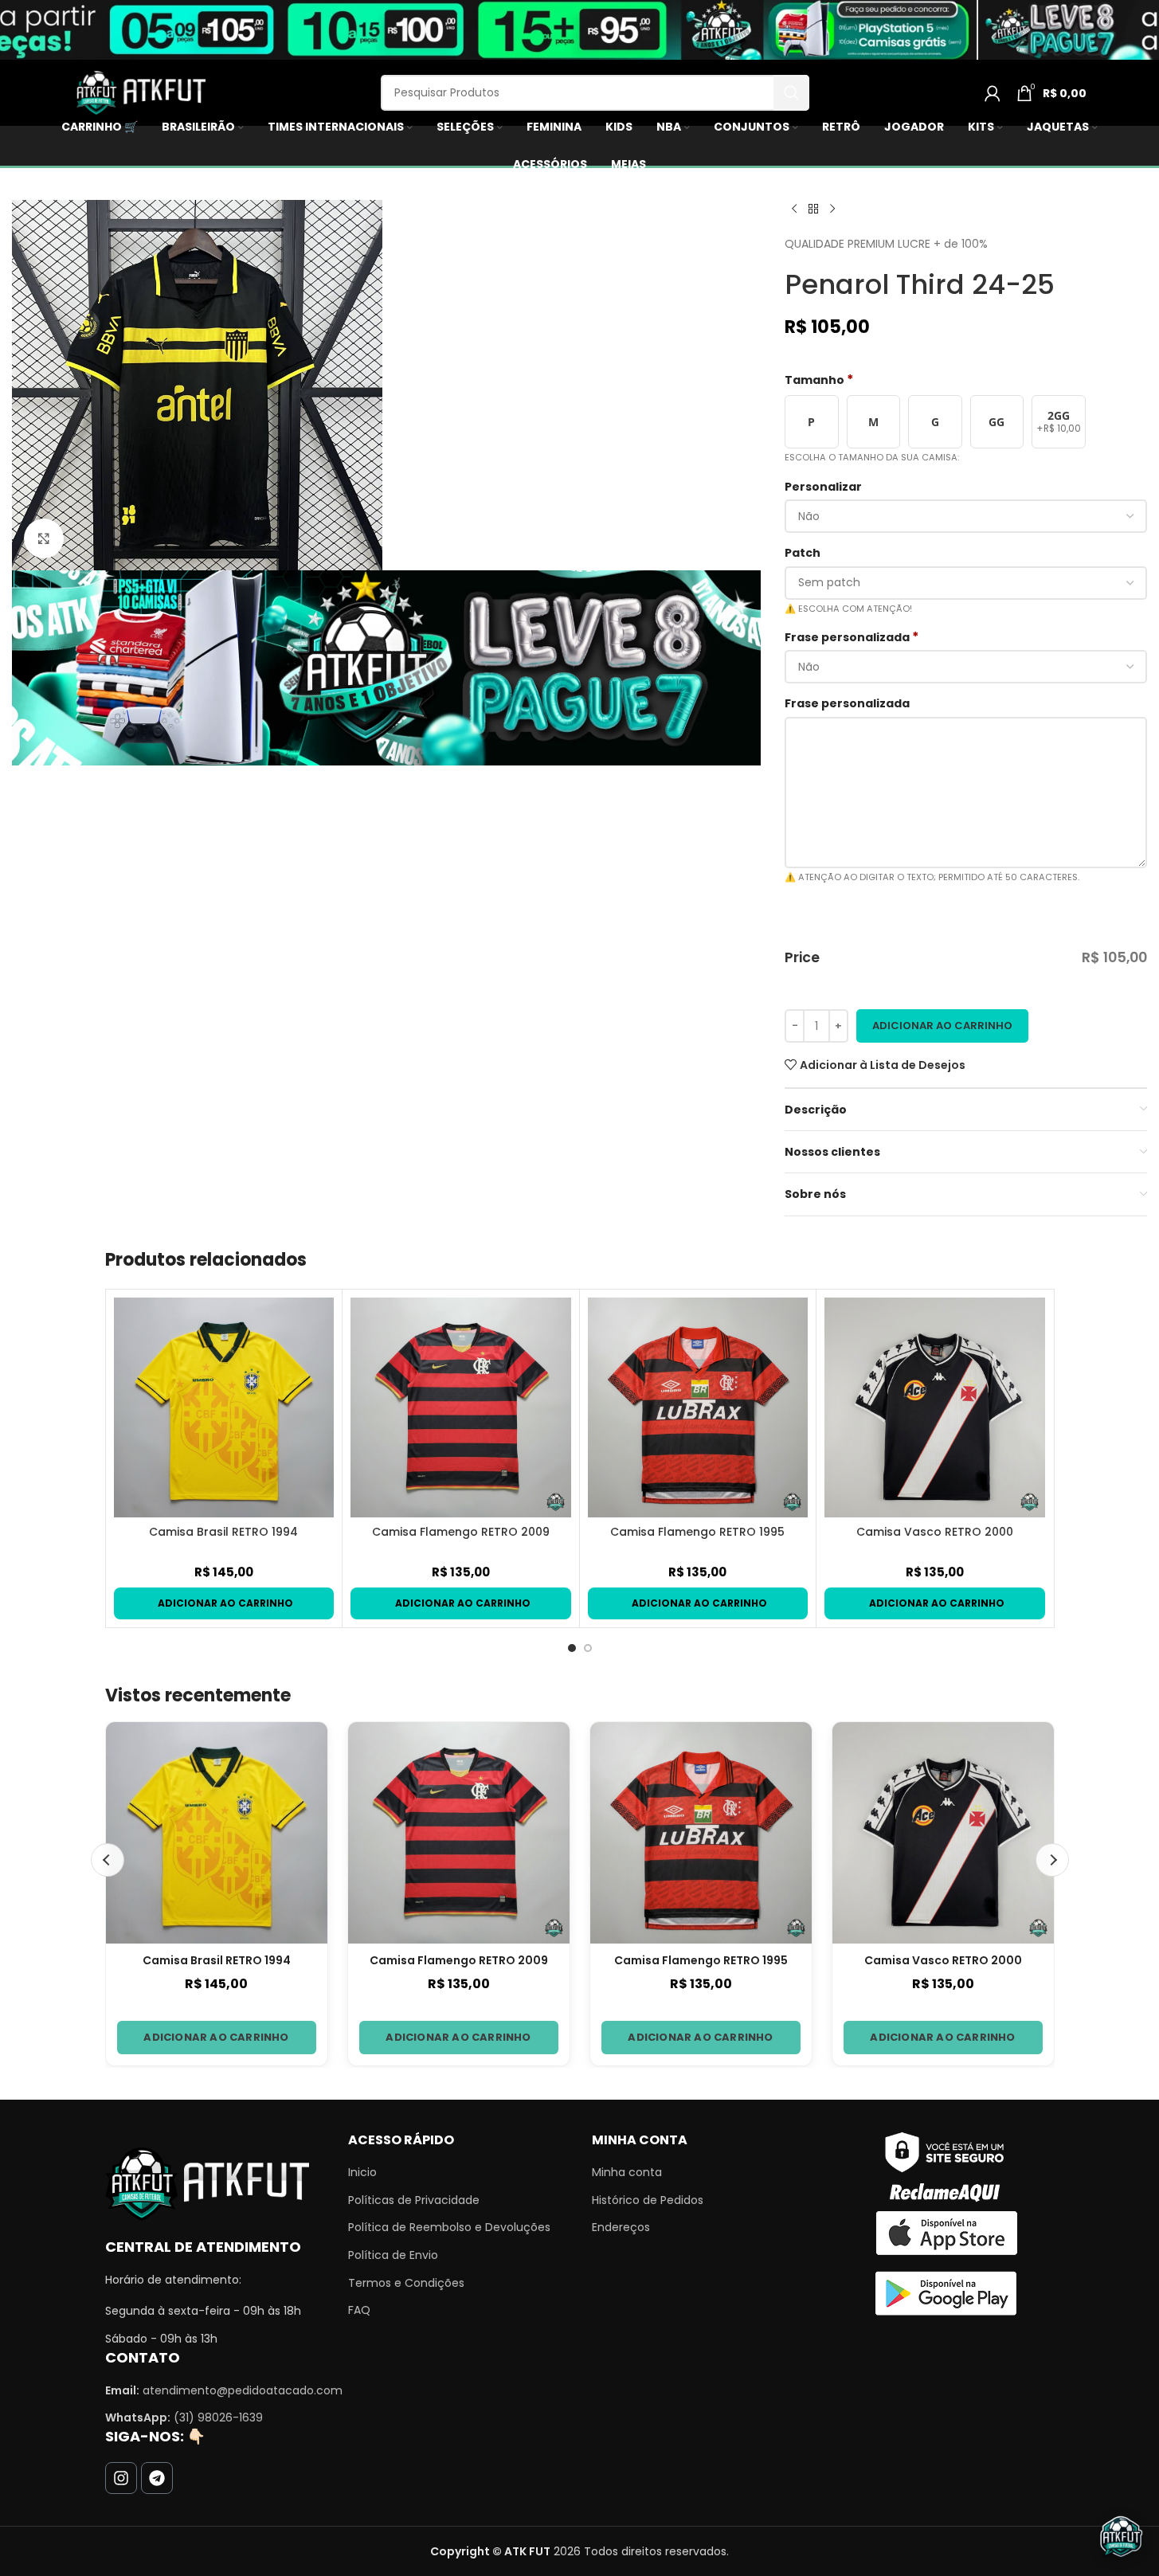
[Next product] (832, 209)
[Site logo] (139, 92)
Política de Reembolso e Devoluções (449, 2228)
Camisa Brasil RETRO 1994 (223, 1532)
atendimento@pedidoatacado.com (243, 2390)
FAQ (359, 2310)
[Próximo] (1052, 1860)
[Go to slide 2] (588, 1648)
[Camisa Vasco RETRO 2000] (935, 1408)
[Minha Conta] (993, 93)
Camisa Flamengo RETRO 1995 (697, 1532)
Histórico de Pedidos (648, 2200)
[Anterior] (108, 1860)
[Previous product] (794, 209)
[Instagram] (121, 2478)
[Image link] (207, 2183)
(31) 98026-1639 (218, 2417)
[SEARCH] (791, 93)
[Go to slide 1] (572, 1648)
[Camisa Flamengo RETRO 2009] (461, 1408)
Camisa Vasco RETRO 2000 (935, 1532)
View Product (224, 1603)
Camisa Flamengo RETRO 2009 (461, 1532)
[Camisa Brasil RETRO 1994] (224, 1408)
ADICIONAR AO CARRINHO (216, 2037)
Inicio (362, 2173)
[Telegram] (157, 2478)
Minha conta (627, 2173)
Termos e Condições (406, 2283)
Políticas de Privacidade (414, 2200)
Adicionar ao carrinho (942, 1026)
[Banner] (386, 667)
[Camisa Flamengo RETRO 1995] (698, 1408)
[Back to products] (813, 209)
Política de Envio (393, 2255)
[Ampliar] (44, 538)
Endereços (621, 2228)
